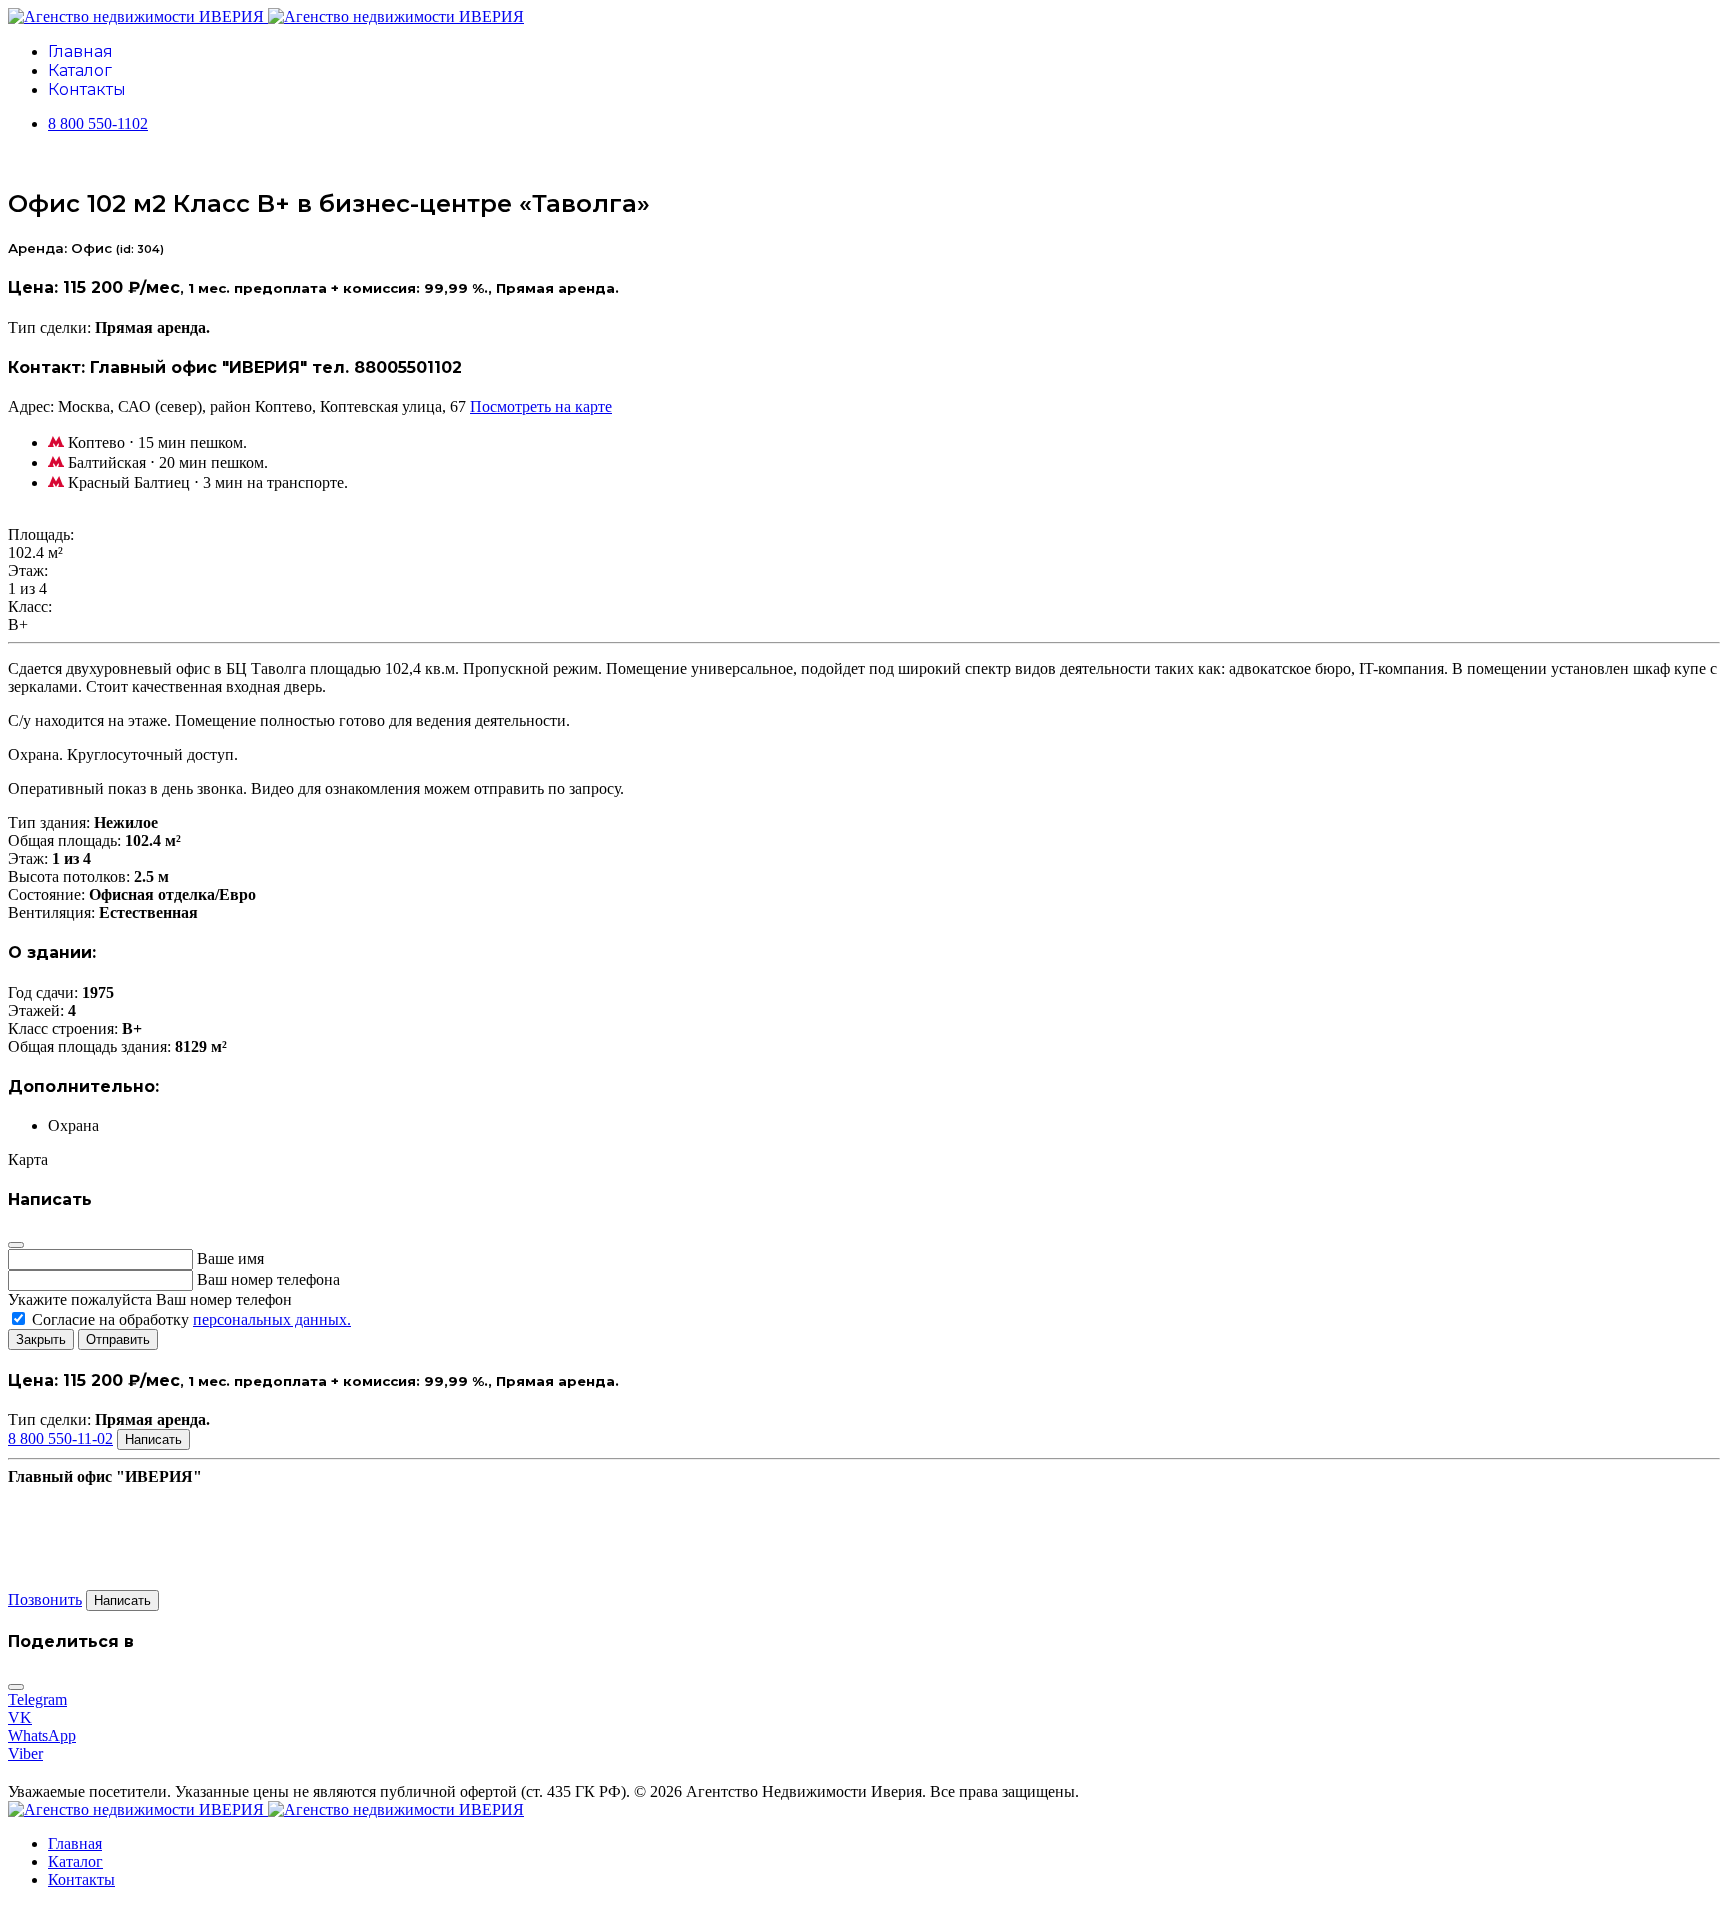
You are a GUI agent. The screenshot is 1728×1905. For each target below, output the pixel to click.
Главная (80, 51)
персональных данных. (272, 1319)
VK (20, 1717)
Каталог (80, 70)
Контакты (87, 89)
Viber (25, 1753)
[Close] (16, 1245)
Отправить (118, 1339)
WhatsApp (42, 1735)
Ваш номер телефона (268, 1279)
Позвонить (45, 1599)
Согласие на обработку (189, 1319)
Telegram (37, 1699)
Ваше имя (230, 1258)
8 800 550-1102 (98, 123)
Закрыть (41, 1339)
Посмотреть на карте (541, 406)
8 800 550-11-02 (60, 1438)
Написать (153, 1439)
